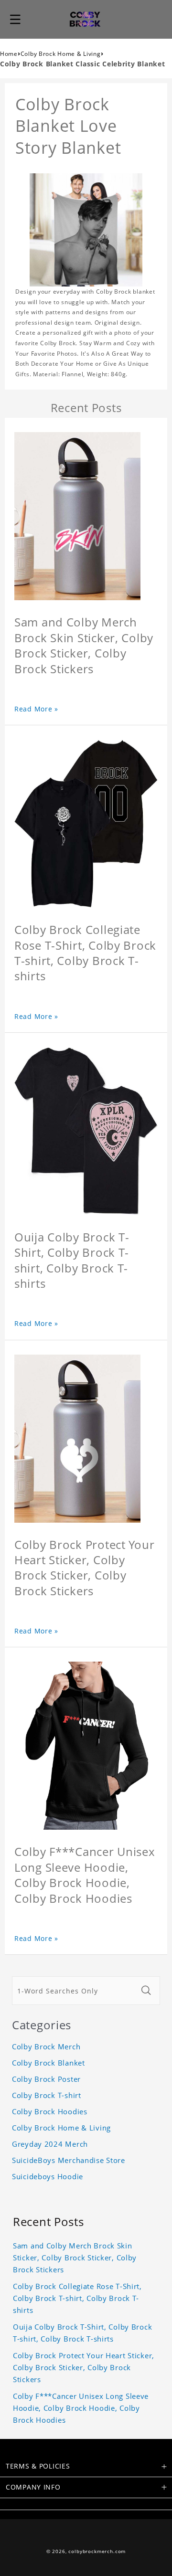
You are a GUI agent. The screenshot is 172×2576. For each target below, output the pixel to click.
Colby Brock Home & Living (61, 54)
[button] (15, 19)
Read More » (36, 709)
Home (9, 54)
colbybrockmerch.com (97, 2551)
